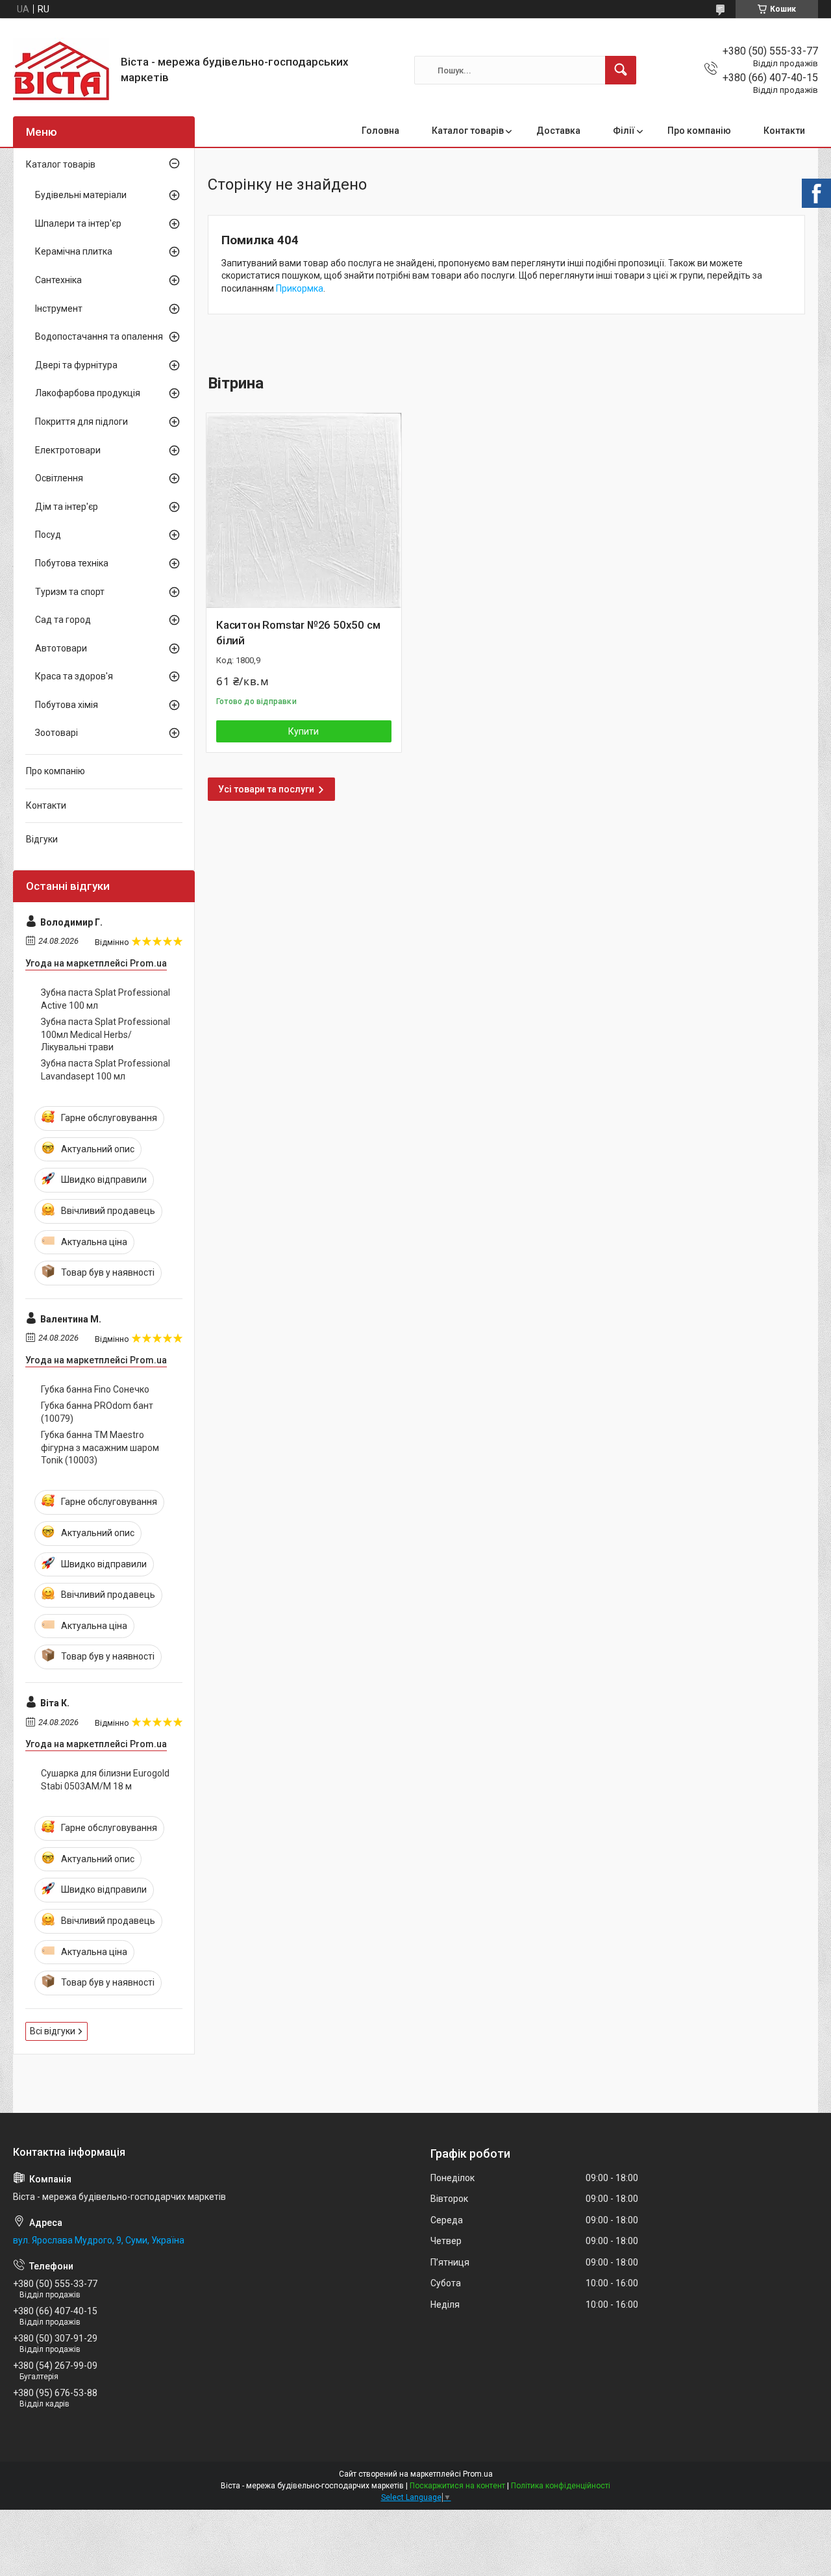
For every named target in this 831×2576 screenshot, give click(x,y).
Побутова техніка (72, 563)
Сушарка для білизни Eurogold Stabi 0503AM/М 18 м (105, 1780)
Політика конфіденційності (561, 2486)
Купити (304, 731)
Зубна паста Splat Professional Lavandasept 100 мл (105, 1070)
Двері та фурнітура (76, 365)
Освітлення (59, 478)
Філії (624, 131)
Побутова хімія (67, 705)
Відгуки (42, 839)
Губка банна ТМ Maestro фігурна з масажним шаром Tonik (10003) (100, 1447)
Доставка (558, 131)
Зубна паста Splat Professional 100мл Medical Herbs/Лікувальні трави (105, 1034)
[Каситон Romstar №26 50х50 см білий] (304, 511)
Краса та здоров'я (74, 676)
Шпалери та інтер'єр (78, 223)
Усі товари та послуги (266, 789)
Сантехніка (58, 280)
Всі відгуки (53, 2031)
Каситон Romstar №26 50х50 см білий (298, 633)
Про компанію (699, 131)
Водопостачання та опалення (99, 336)
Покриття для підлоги (81, 422)
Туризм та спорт (70, 592)
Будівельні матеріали (81, 195)
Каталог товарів (468, 131)
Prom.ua (478, 2474)
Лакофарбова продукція (88, 393)
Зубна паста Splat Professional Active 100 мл (105, 999)
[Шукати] (621, 70)
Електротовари (68, 450)
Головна (380, 131)
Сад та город (63, 620)
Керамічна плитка (74, 251)
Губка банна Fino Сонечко (95, 1389)
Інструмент (59, 309)
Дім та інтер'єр (67, 507)
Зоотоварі (56, 733)
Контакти (784, 131)
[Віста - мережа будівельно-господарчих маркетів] (62, 70)
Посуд (48, 535)
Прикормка (300, 288)
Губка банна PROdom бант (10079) (97, 1412)
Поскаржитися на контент (457, 2486)
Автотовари (61, 648)
